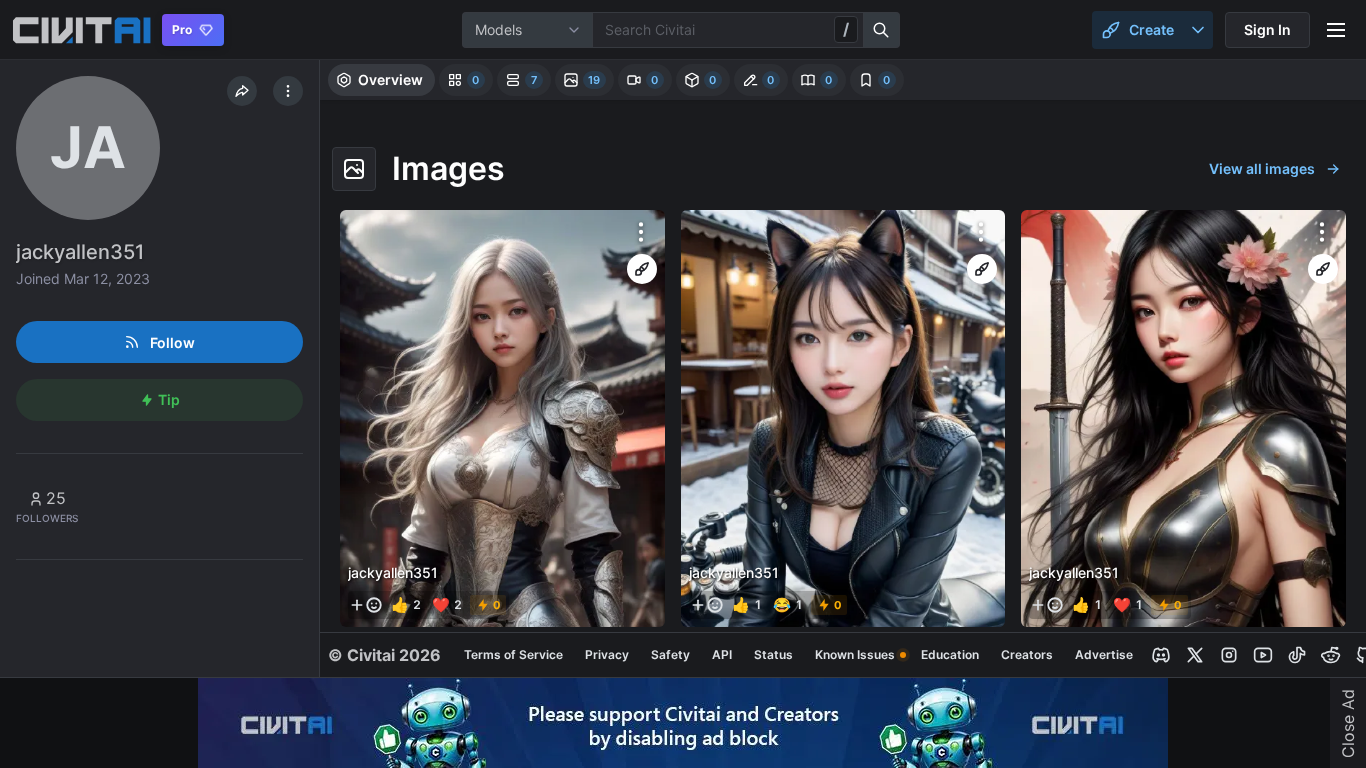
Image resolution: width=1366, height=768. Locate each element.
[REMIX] (642, 269)
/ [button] (846, 29)
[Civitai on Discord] (1161, 655)
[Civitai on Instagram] (1229, 655)
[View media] (502, 418)
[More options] (641, 232)
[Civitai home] (81, 30)
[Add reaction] (366, 605)
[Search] (882, 30)
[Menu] (1336, 30)
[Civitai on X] (1195, 655)
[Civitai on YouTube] (1263, 655)
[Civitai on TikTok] (1297, 655)
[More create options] (1198, 30)
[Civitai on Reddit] (1331, 655)
